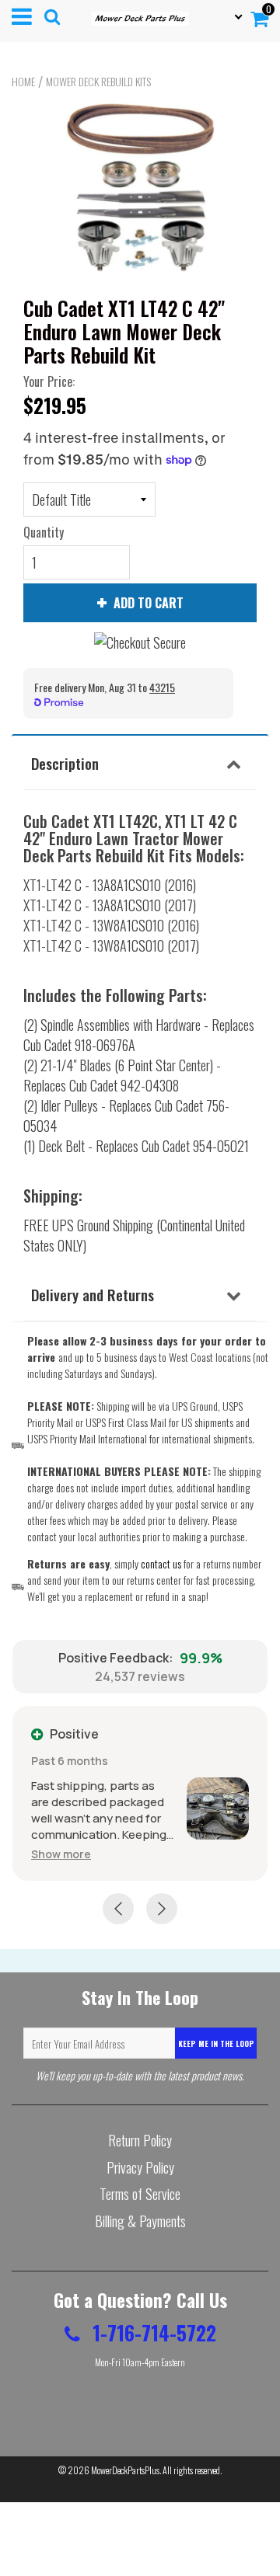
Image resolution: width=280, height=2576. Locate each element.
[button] (61, 1854)
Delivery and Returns (93, 1294)
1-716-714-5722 (152, 2332)
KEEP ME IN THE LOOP (216, 2043)
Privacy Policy (140, 2167)
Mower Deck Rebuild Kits (98, 82)
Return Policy (140, 2140)
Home (23, 82)
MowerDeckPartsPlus (125, 2470)
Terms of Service (140, 2194)
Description (65, 763)
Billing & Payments (140, 2221)
